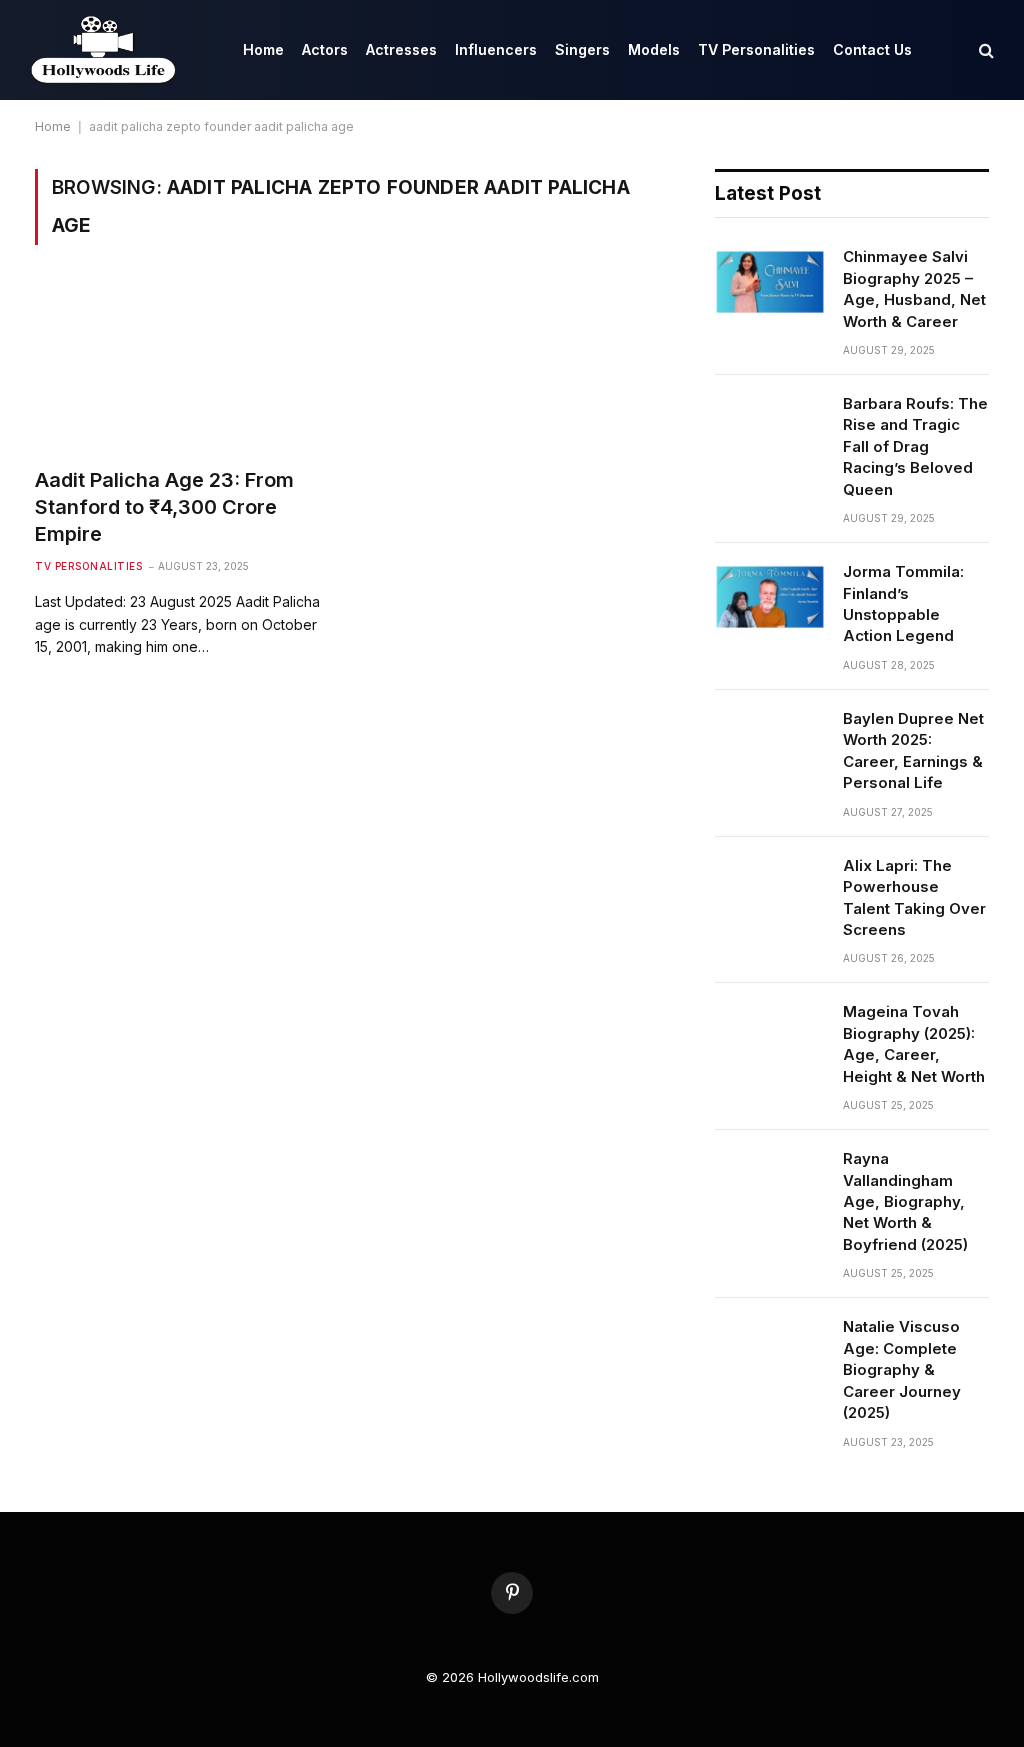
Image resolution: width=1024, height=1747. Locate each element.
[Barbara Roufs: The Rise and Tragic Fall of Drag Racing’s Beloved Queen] (770, 429)
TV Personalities (756, 49)
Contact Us (872, 49)
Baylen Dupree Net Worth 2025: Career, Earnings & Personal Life (913, 750)
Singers (582, 49)
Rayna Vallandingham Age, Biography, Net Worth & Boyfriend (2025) (905, 1201)
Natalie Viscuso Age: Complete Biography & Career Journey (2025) (902, 1369)
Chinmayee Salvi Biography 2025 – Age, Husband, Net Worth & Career (914, 288)
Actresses (401, 49)
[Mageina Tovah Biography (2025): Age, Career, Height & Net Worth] (770, 1037)
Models (654, 49)
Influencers (496, 49)
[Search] (984, 50)
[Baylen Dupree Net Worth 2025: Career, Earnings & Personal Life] (770, 744)
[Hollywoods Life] (105, 50)
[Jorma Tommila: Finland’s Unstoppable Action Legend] (770, 597)
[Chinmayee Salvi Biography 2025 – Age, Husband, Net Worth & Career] (770, 282)
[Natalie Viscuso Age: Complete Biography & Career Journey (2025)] (770, 1352)
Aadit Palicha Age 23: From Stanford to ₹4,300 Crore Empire (164, 507)
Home (263, 49)
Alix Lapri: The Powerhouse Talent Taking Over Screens (914, 897)
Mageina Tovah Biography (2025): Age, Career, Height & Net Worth (914, 1043)
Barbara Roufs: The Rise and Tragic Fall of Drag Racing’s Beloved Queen (915, 446)
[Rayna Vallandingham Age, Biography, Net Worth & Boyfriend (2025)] (770, 1184)
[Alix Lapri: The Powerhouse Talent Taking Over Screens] (770, 891)
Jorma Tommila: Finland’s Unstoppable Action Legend (903, 603)
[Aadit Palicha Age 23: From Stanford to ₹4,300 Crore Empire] (182, 367)
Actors (325, 49)
